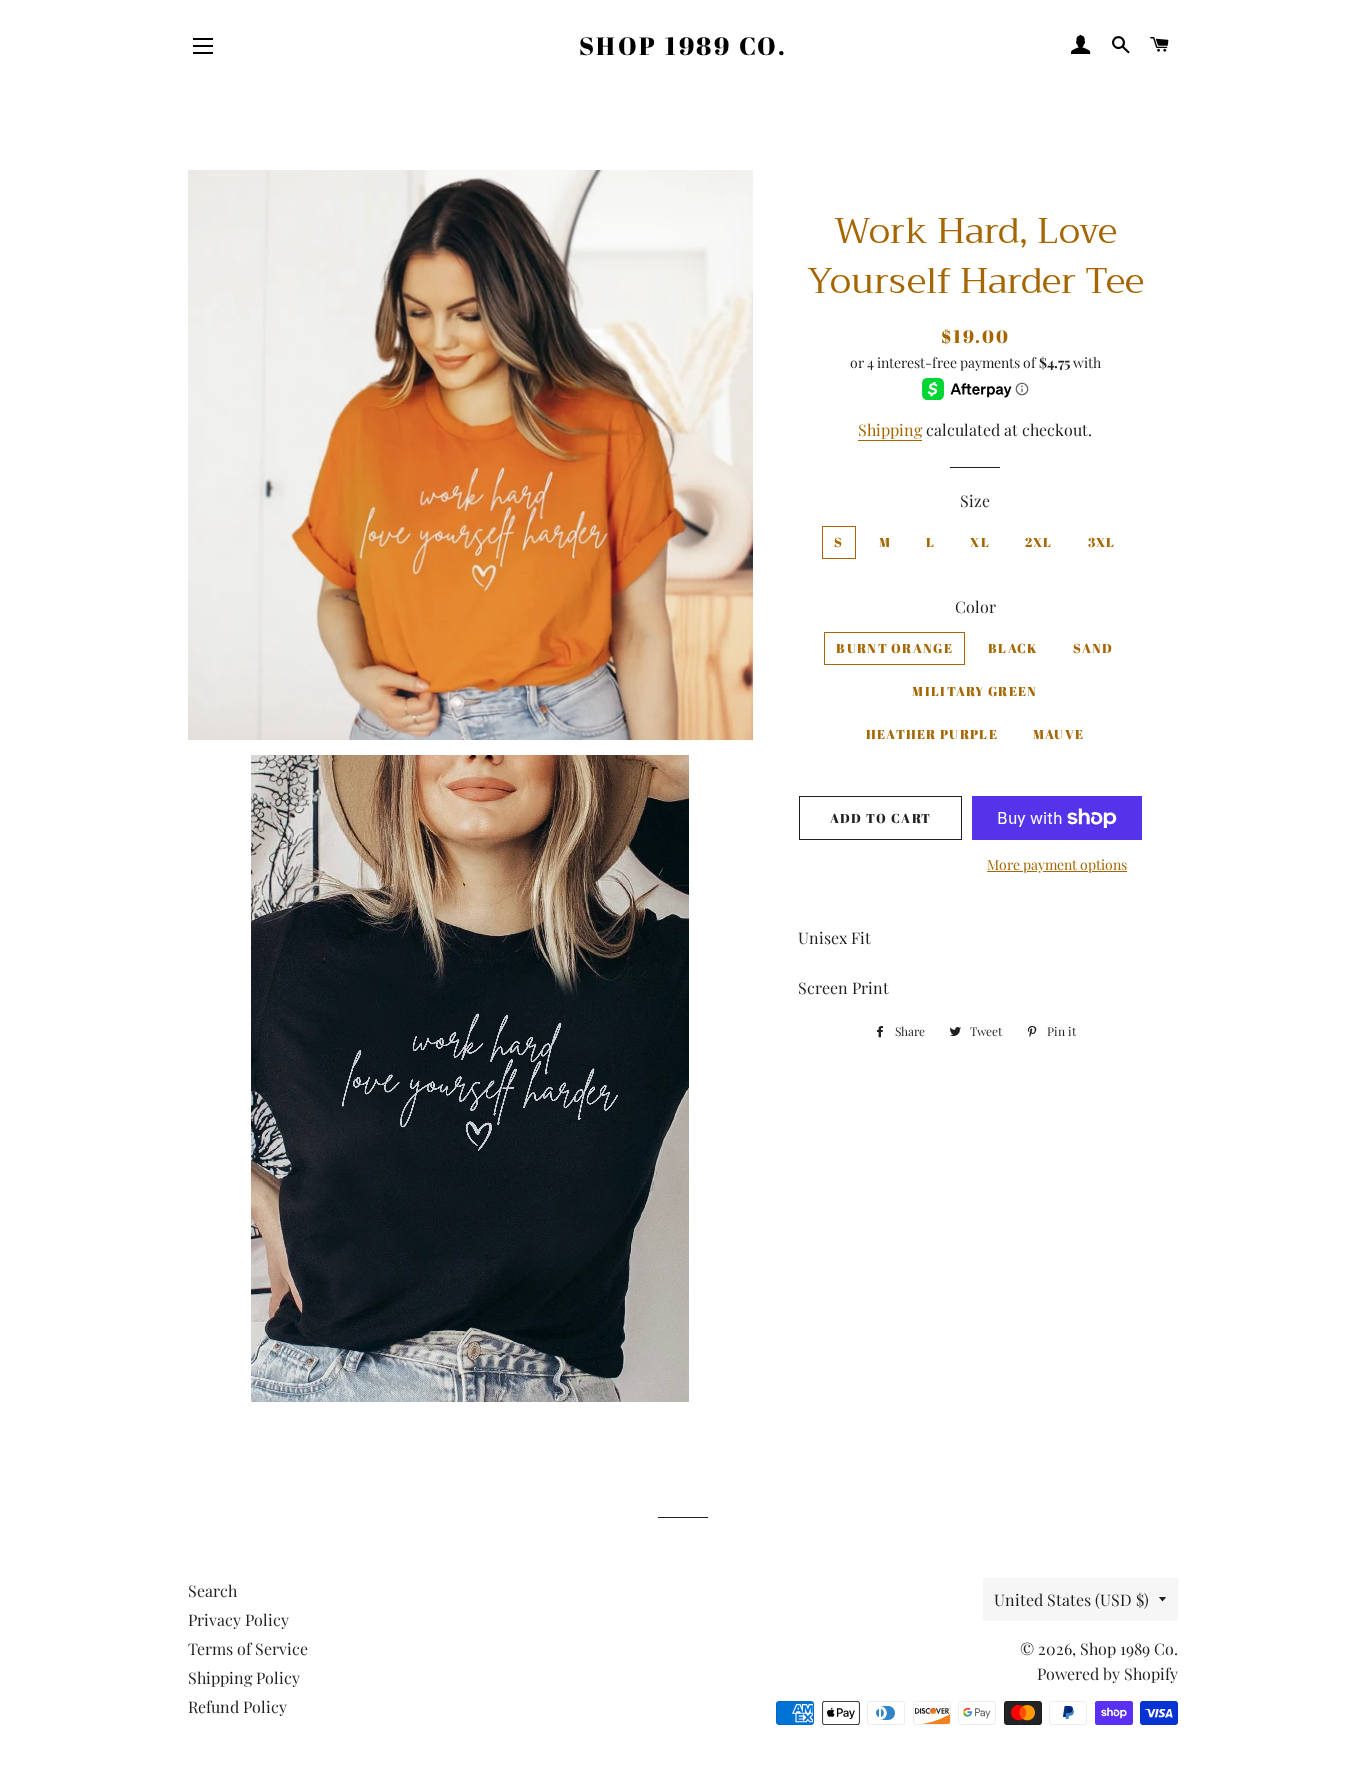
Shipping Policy (244, 1677)
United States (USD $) (1071, 1599)
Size (975, 500)
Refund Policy (237, 1706)
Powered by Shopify (1107, 1673)
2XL (1039, 542)
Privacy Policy (238, 1619)
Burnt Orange (894, 648)
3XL (1102, 542)
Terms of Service (248, 1648)
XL (980, 542)
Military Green (974, 691)
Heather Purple (932, 734)
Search (212, 1590)
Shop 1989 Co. (683, 45)
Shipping (890, 429)
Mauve (1059, 734)
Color (975, 606)
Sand (1093, 648)
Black (1013, 648)
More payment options (1057, 864)
